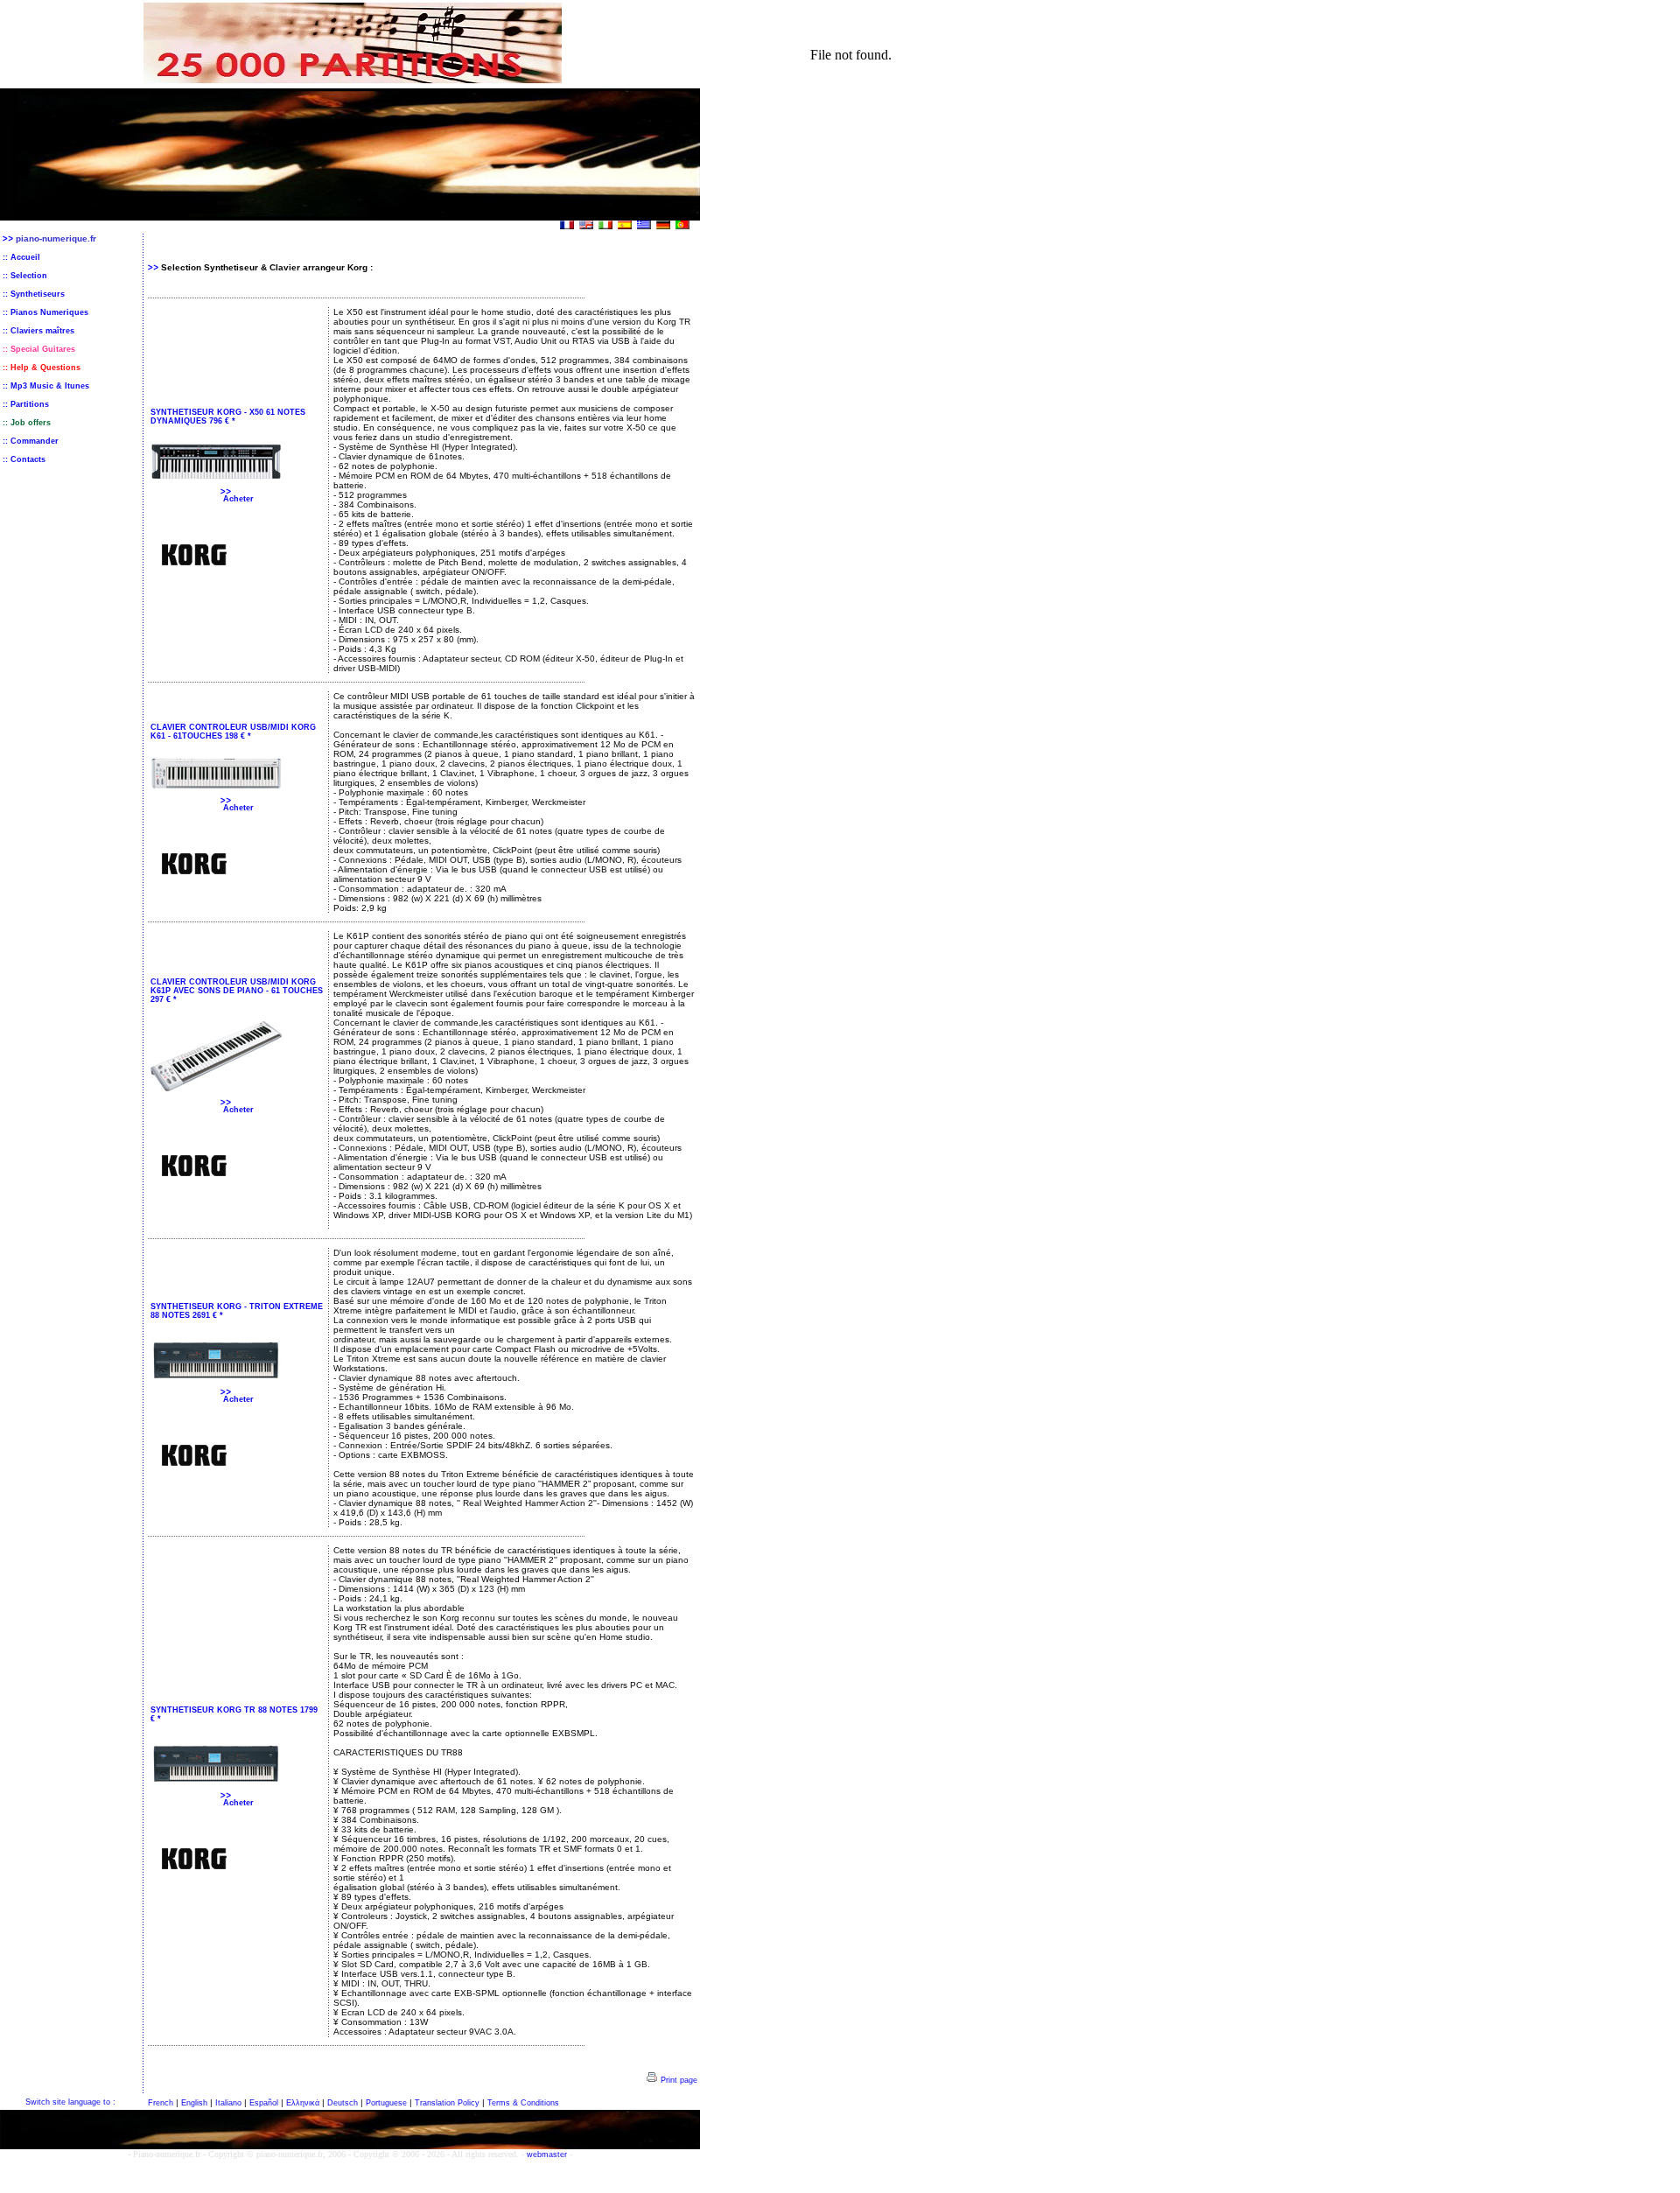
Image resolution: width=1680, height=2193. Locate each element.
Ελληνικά (303, 2103)
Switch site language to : (70, 2102)
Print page (678, 2080)
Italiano (228, 2103)
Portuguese (386, 2103)
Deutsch (343, 2103)
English (194, 2103)
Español (264, 2103)
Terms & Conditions (523, 2103)
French (161, 2103)
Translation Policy (447, 2103)
